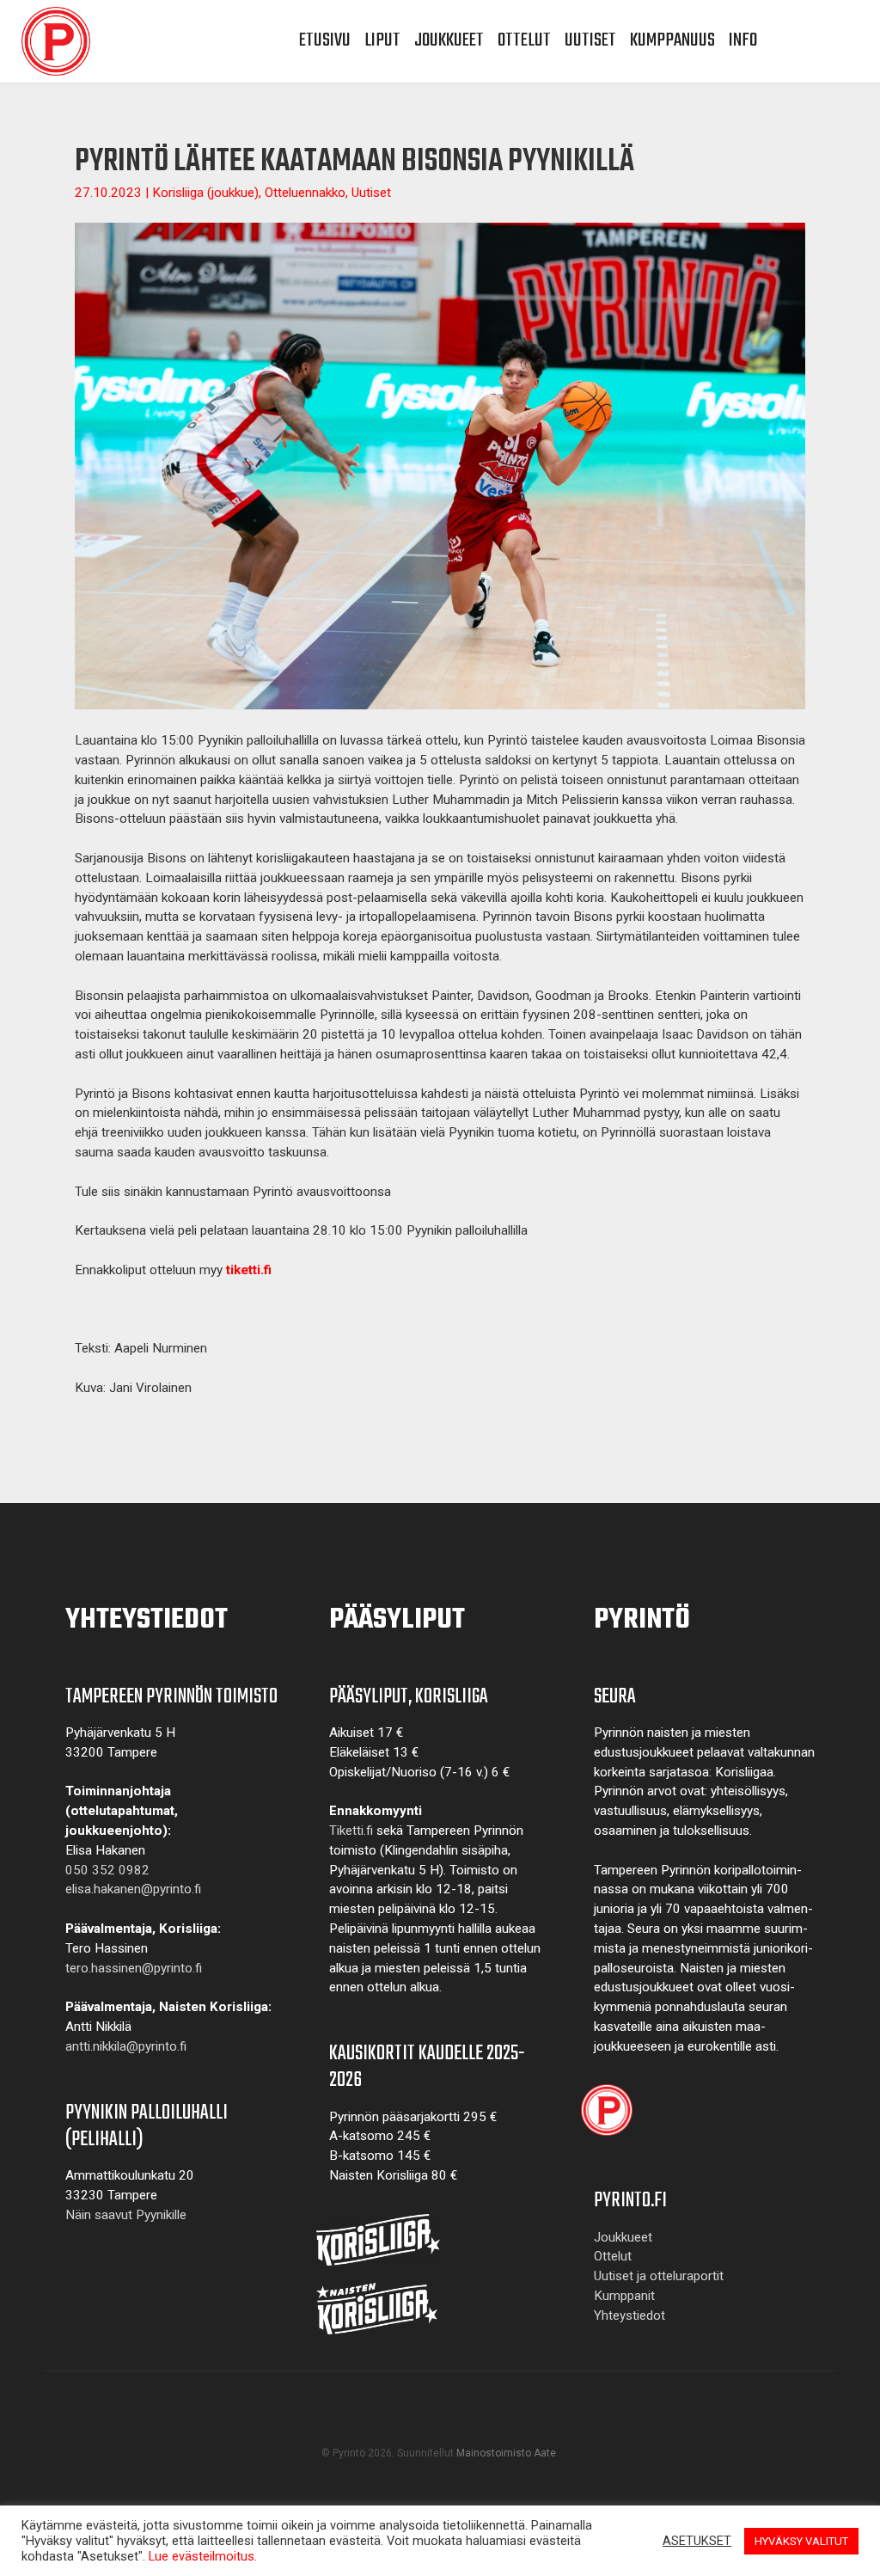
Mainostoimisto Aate (506, 2453)
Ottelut (524, 40)
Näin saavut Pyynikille (126, 2215)
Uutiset (590, 40)
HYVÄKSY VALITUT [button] (801, 2541)
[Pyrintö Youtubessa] (423, 2424)
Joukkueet (449, 40)
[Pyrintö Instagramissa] (490, 2424)
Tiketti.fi (351, 1831)
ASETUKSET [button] (697, 2541)
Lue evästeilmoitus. (203, 2556)
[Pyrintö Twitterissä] (457, 2424)
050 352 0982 (107, 1870)
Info (743, 40)
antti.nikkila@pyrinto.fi (126, 2046)
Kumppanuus (672, 40)
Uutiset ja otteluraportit (659, 2276)
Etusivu (325, 40)
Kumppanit (624, 2296)
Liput (382, 40)
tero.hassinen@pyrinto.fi (134, 1968)
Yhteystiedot (629, 2315)
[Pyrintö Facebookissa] (390, 2424)
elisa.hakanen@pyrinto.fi (133, 1889)
